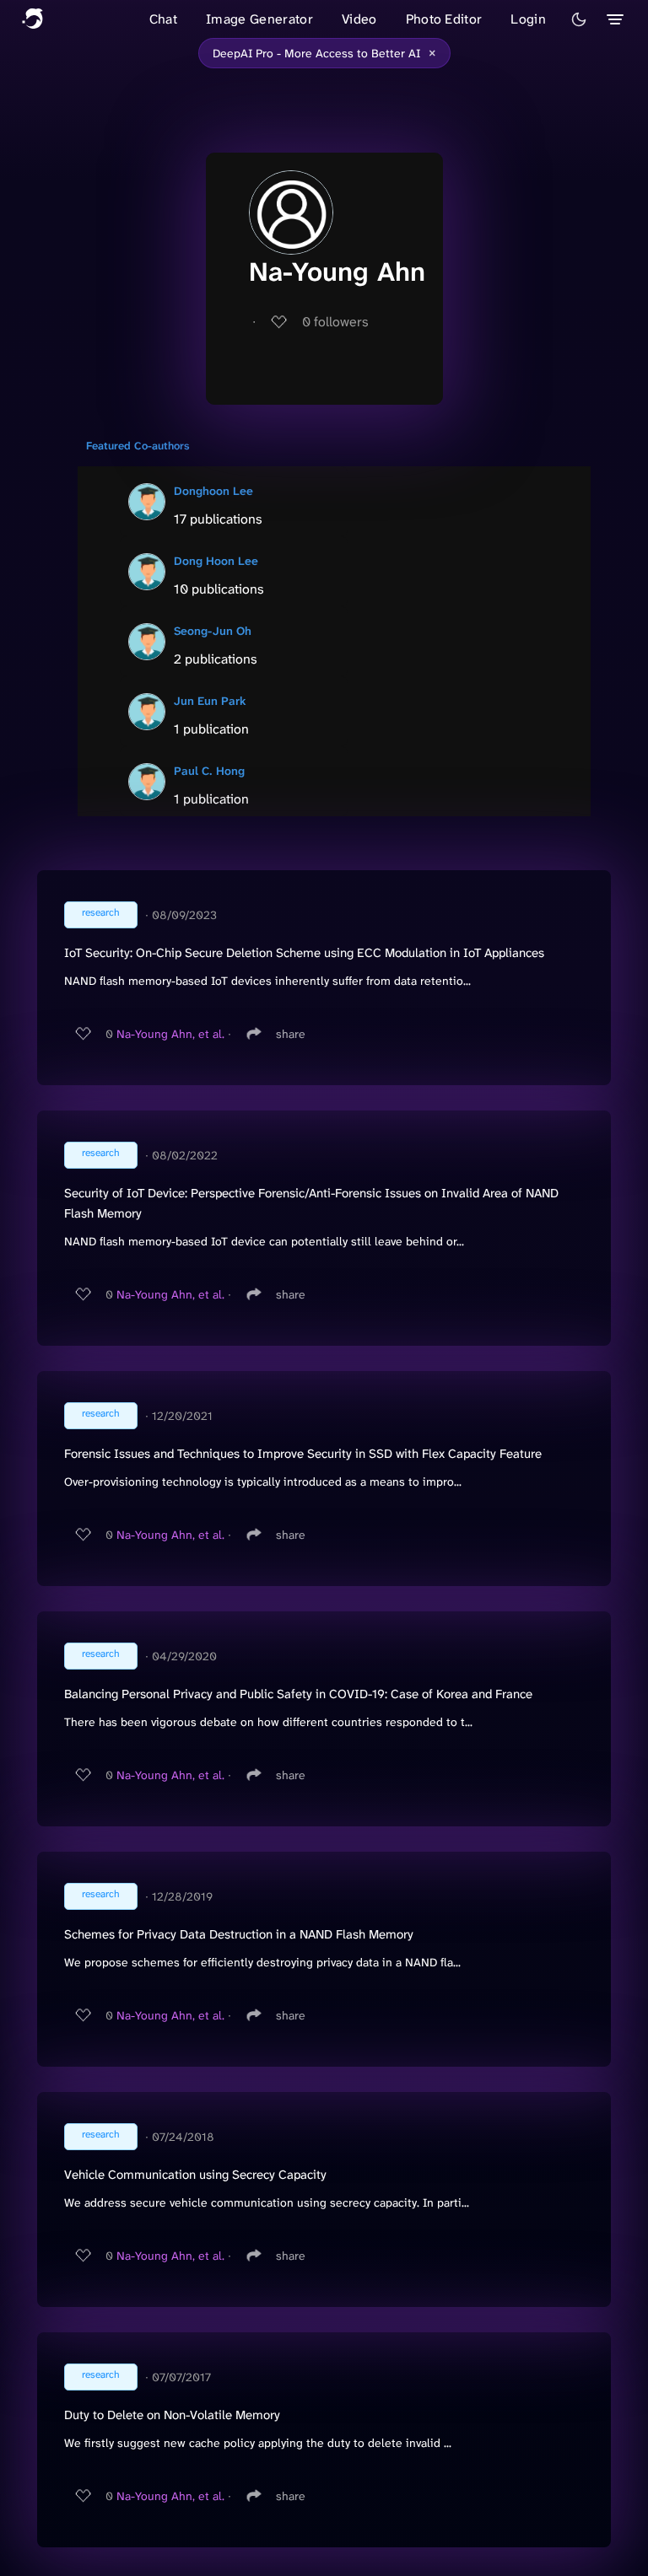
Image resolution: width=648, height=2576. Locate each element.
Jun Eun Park (210, 701)
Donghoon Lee (213, 491)
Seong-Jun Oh (213, 631)
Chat (163, 19)
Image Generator (259, 19)
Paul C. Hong (209, 771)
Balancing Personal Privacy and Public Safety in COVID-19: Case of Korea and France (298, 1694)
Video (359, 19)
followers (335, 322)
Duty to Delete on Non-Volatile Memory (172, 2415)
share (291, 1034)
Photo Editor (444, 19)
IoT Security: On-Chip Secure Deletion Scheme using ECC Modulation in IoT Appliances (304, 953)
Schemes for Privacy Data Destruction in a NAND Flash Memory (239, 1934)
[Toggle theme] (579, 19)
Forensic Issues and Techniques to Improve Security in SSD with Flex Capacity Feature (303, 1454)
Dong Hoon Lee (216, 561)
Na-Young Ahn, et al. (170, 1034)
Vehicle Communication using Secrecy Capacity (195, 2175)
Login (528, 19)
